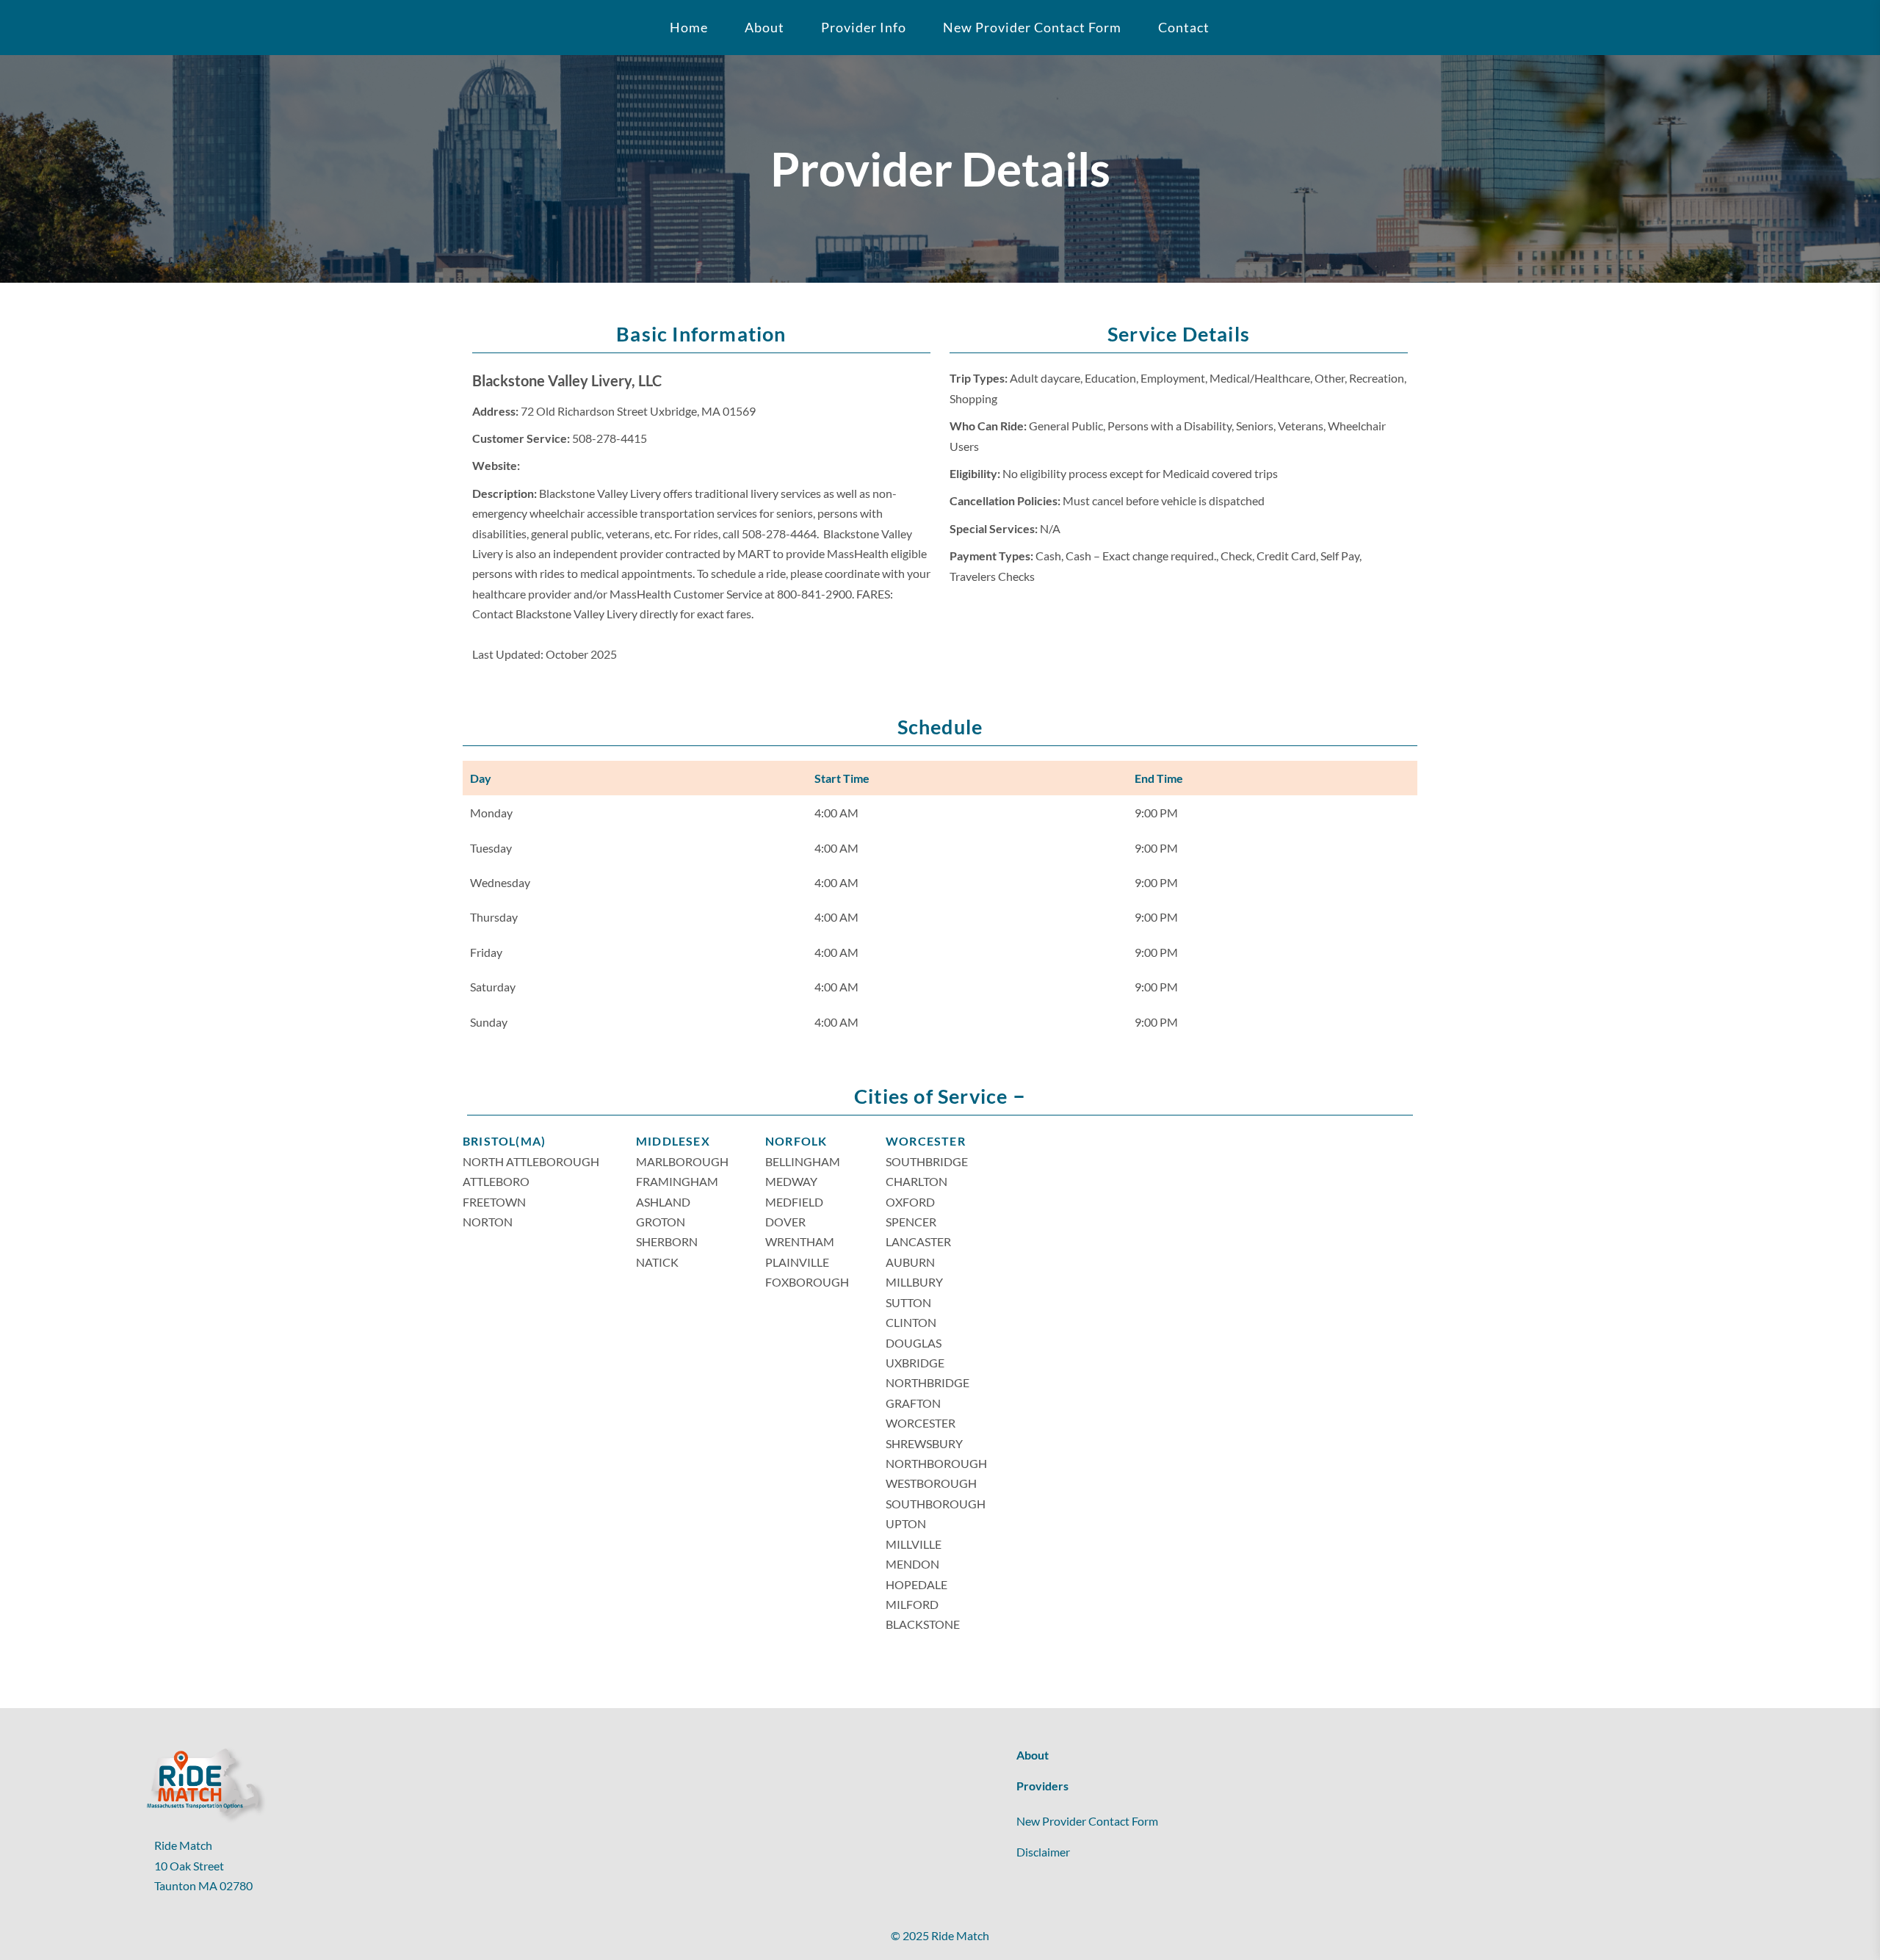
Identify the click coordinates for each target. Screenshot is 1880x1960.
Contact (1184, 27)
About (1033, 1755)
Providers (1042, 1786)
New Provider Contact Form (1032, 27)
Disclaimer (1043, 1852)
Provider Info (864, 27)
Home (689, 27)
